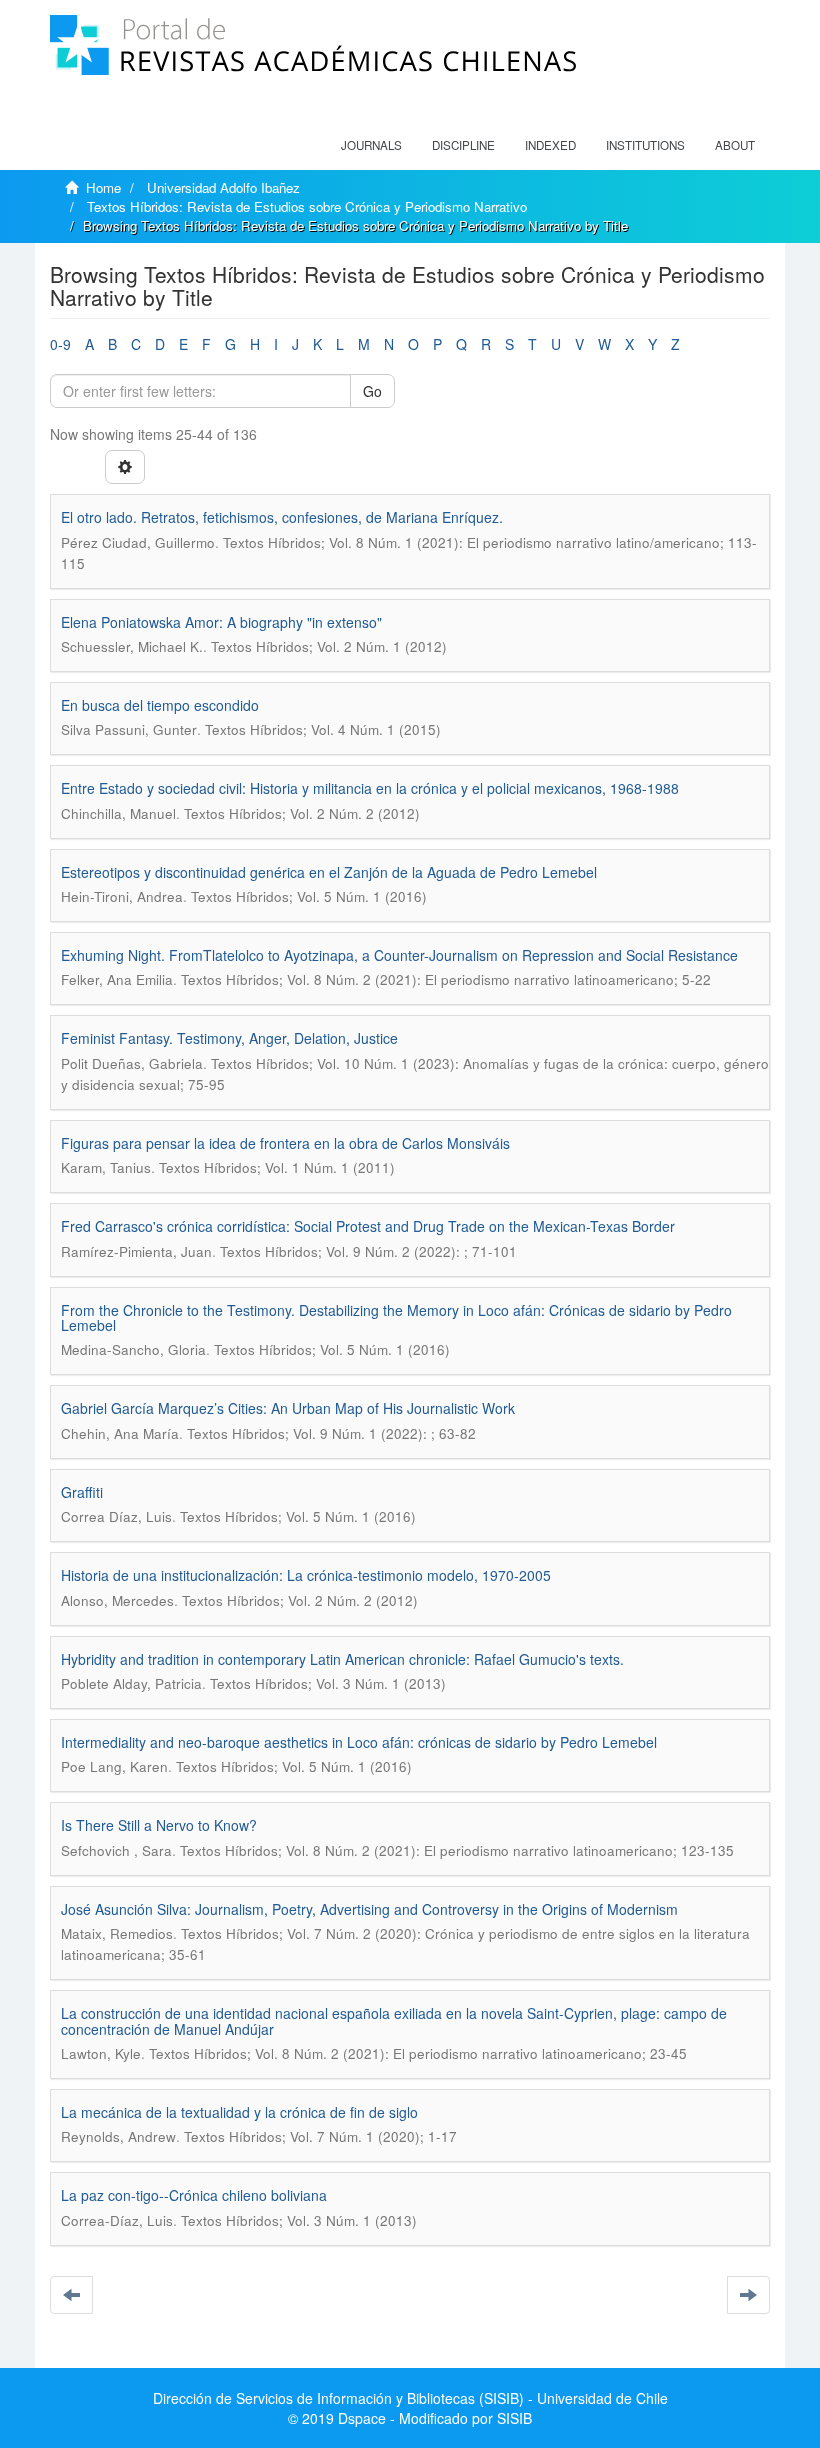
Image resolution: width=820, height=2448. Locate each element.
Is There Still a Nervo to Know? (159, 1825)
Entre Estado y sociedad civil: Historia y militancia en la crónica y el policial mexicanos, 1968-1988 (370, 788)
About (735, 145)
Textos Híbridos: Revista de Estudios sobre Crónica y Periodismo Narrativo (307, 206)
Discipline (463, 145)
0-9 (60, 344)
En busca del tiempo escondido (160, 705)
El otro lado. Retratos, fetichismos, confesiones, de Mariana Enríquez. (282, 517)
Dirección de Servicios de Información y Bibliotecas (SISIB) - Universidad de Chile (410, 2398)
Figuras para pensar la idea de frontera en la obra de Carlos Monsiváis (285, 1143)
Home (103, 187)
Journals (371, 145)
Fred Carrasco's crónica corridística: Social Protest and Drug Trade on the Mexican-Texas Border (368, 1226)
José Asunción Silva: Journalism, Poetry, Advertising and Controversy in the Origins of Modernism (369, 1909)
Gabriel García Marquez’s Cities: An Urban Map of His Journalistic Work (288, 1408)
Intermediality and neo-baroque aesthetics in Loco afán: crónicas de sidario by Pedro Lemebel (359, 1742)
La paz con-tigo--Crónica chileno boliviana (194, 2195)
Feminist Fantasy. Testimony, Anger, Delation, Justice (229, 1038)
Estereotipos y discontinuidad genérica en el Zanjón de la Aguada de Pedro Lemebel (329, 872)
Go (372, 391)
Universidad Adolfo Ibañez (223, 187)
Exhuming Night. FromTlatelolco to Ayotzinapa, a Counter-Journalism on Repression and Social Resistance (399, 955)
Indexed (550, 145)
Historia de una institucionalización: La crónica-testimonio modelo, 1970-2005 (306, 1575)
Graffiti (82, 1492)
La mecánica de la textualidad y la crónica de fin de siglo (239, 2112)
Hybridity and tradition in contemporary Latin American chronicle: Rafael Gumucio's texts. (342, 1659)
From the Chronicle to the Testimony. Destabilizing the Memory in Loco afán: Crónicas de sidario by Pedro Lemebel (396, 1317)
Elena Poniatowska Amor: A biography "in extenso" (221, 622)
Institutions (645, 145)
